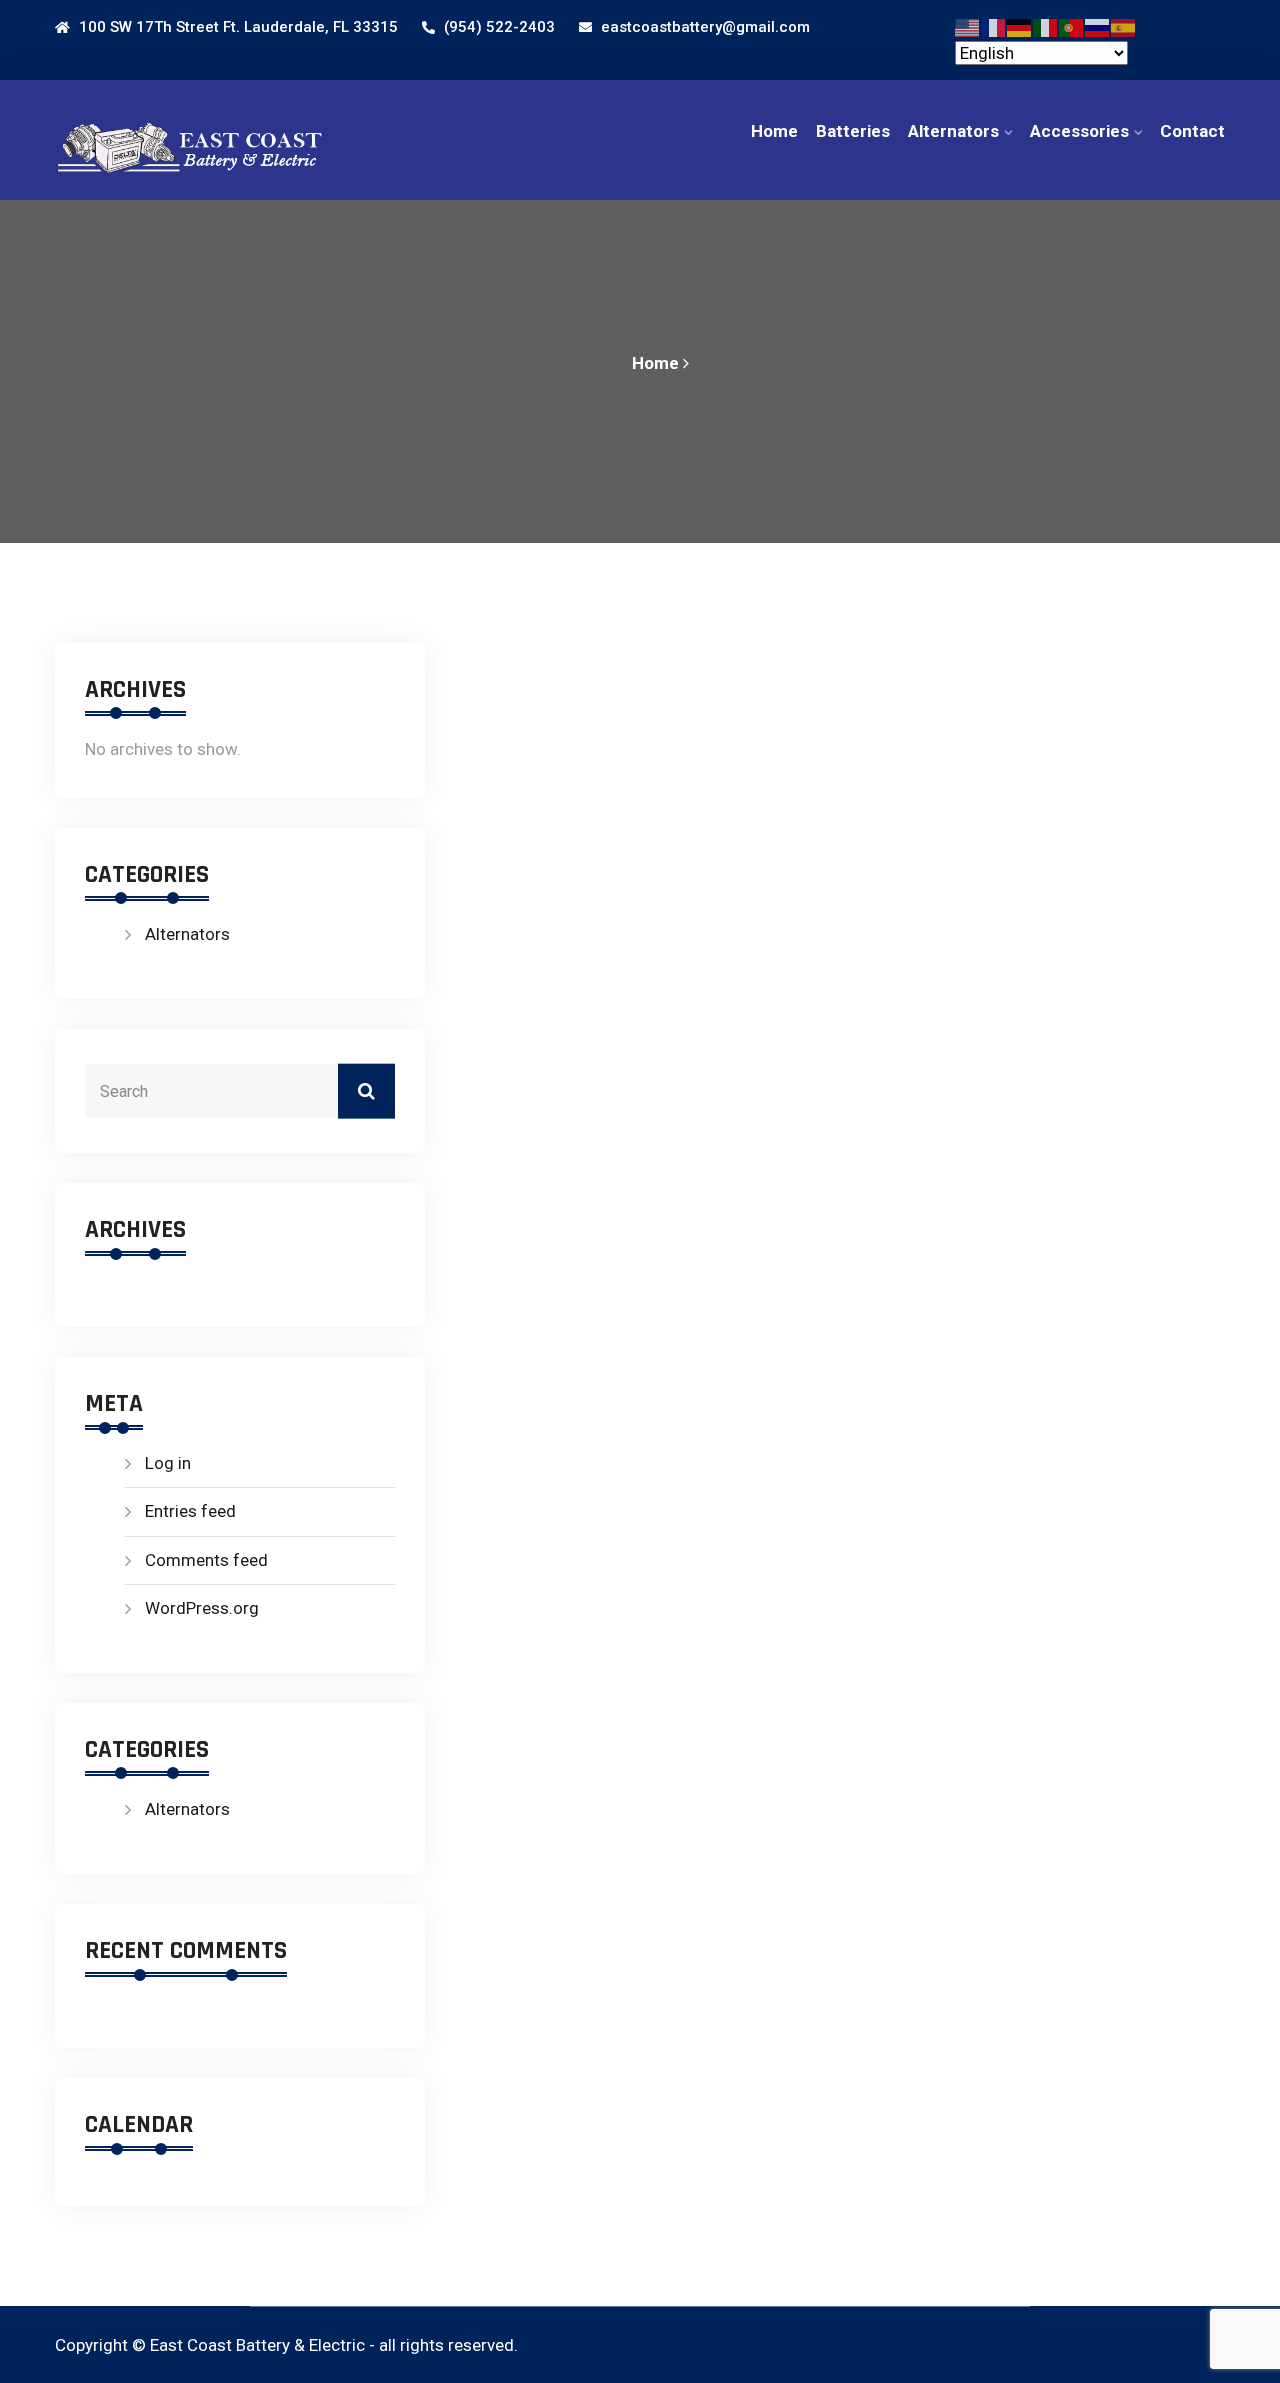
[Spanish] (1124, 26)
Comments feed (206, 1560)
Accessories (1079, 131)
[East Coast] (190, 141)
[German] (1020, 26)
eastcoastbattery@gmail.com (703, 27)
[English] (968, 26)
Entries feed (190, 1511)
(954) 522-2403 (497, 27)
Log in (168, 1463)
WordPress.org (202, 1608)
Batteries (853, 131)
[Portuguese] (1072, 26)
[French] (994, 26)
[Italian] (1046, 26)
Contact (1192, 131)
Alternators (953, 131)
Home (774, 131)
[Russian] (1098, 26)
